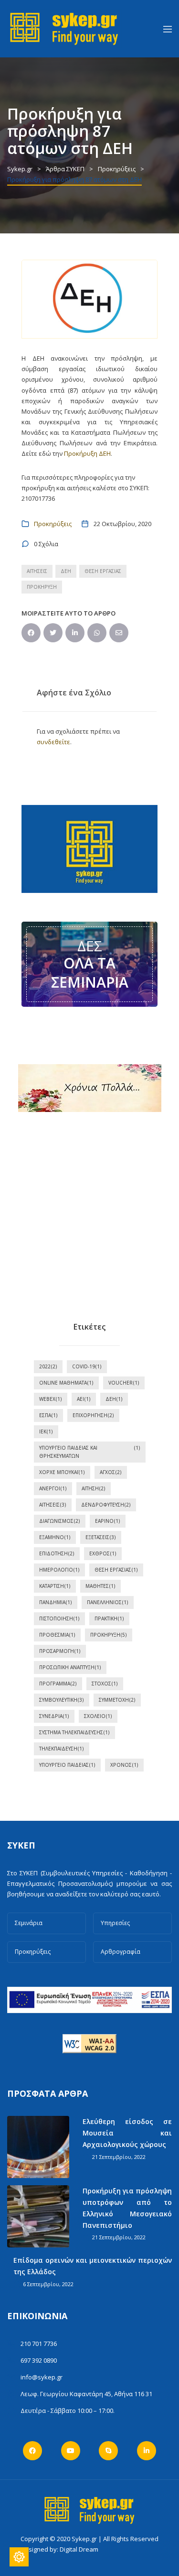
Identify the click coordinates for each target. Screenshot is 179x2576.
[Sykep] (64, 28)
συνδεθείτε (53, 742)
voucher (124, 1383)
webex (51, 1399)
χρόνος (124, 1765)
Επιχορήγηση (93, 1415)
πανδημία (56, 1602)
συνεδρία (54, 1716)
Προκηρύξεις (53, 524)
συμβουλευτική (62, 1700)
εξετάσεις (101, 1537)
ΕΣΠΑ (48, 1415)
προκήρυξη (42, 587)
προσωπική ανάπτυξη (70, 1667)
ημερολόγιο (59, 1570)
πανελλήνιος (108, 1602)
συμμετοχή (117, 1700)
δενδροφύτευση (106, 1505)
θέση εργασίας (103, 571)
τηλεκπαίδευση (62, 1749)
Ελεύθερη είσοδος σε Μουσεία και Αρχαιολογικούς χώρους (127, 2133)
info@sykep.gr (42, 2377)
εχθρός (103, 1553)
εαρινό (108, 1521)
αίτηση (94, 1488)
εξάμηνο (55, 1537)
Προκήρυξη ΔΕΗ (87, 453)
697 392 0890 (39, 2360)
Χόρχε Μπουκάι (62, 1472)
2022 (48, 1366)
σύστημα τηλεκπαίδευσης (74, 1732)
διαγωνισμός (60, 1521)
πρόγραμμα (58, 1684)
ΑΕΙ (84, 1399)
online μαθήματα (66, 1383)
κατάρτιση (55, 1586)
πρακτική (109, 1618)
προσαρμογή (60, 1651)
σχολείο (98, 1716)
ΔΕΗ (66, 571)
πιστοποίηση (59, 1618)
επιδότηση (57, 1553)
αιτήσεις (37, 571)
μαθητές (100, 1586)
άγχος (111, 1472)
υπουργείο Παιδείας (67, 1765)
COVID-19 (87, 1366)
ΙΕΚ (46, 1431)
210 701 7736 (39, 2344)
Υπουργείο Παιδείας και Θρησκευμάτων (90, 1452)
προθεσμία (57, 1635)
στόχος (105, 1684)
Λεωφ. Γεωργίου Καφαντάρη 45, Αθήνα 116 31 (86, 2394)
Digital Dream (79, 2549)
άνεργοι (53, 1488)
